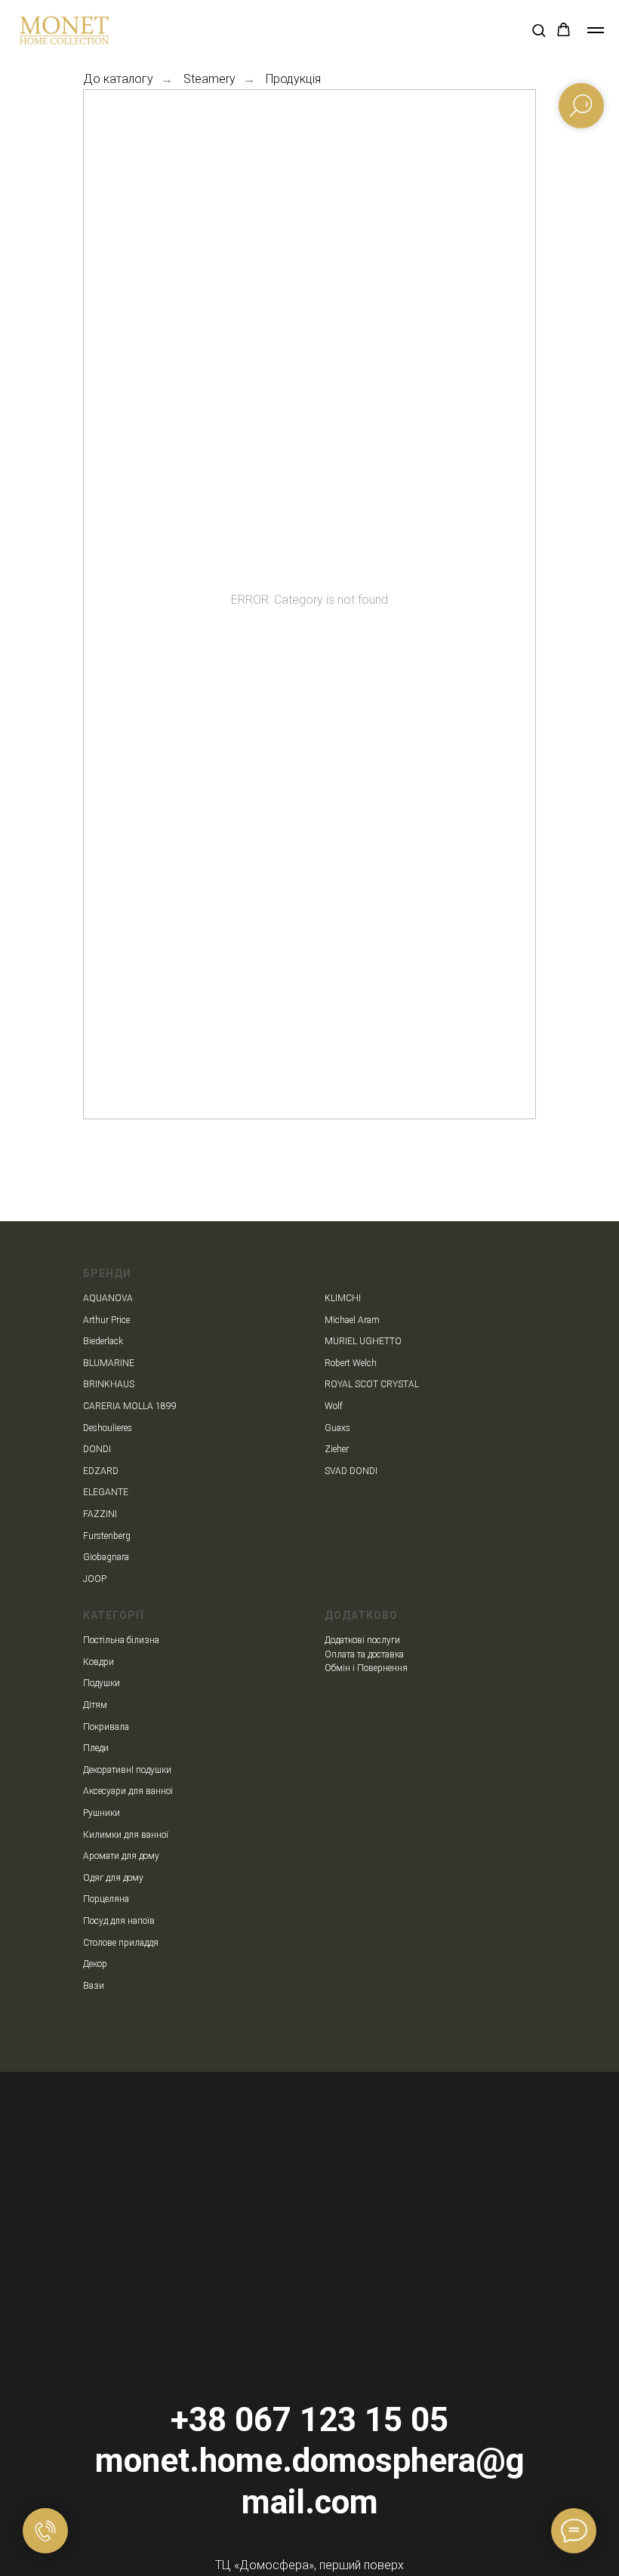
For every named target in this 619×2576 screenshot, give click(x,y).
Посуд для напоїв (119, 1921)
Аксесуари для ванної (128, 1791)
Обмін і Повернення (366, 1668)
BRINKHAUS (109, 1384)
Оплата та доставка (364, 1654)
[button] (539, 30)
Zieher (337, 1449)
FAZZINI (100, 1514)
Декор (95, 1964)
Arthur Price (106, 1320)
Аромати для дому (121, 1856)
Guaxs (337, 1428)
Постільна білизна (121, 1640)
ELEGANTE (106, 1492)
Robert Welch (351, 1363)
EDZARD (101, 1471)
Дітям (95, 1705)
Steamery (209, 79)
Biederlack (103, 1341)
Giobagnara (106, 1557)
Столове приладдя (121, 1943)
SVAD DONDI (351, 1471)
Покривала (106, 1727)
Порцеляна (106, 1899)
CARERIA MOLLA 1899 (130, 1406)
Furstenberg (107, 1536)
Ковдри (99, 1662)
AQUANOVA (108, 1298)
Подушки (102, 1683)
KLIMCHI (343, 1298)
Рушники (102, 1813)
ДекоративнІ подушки (127, 1770)
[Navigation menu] (596, 30)
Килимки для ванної (126, 1835)
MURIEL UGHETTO (363, 1341)
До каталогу (118, 79)
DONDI (97, 1449)
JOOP (95, 1579)
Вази (94, 1986)
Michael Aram (352, 1320)
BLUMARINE (109, 1363)
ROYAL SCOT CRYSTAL (372, 1384)
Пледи (96, 1748)
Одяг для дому (113, 1878)
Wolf (334, 1406)
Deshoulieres (108, 1428)
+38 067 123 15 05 (309, 2420)
